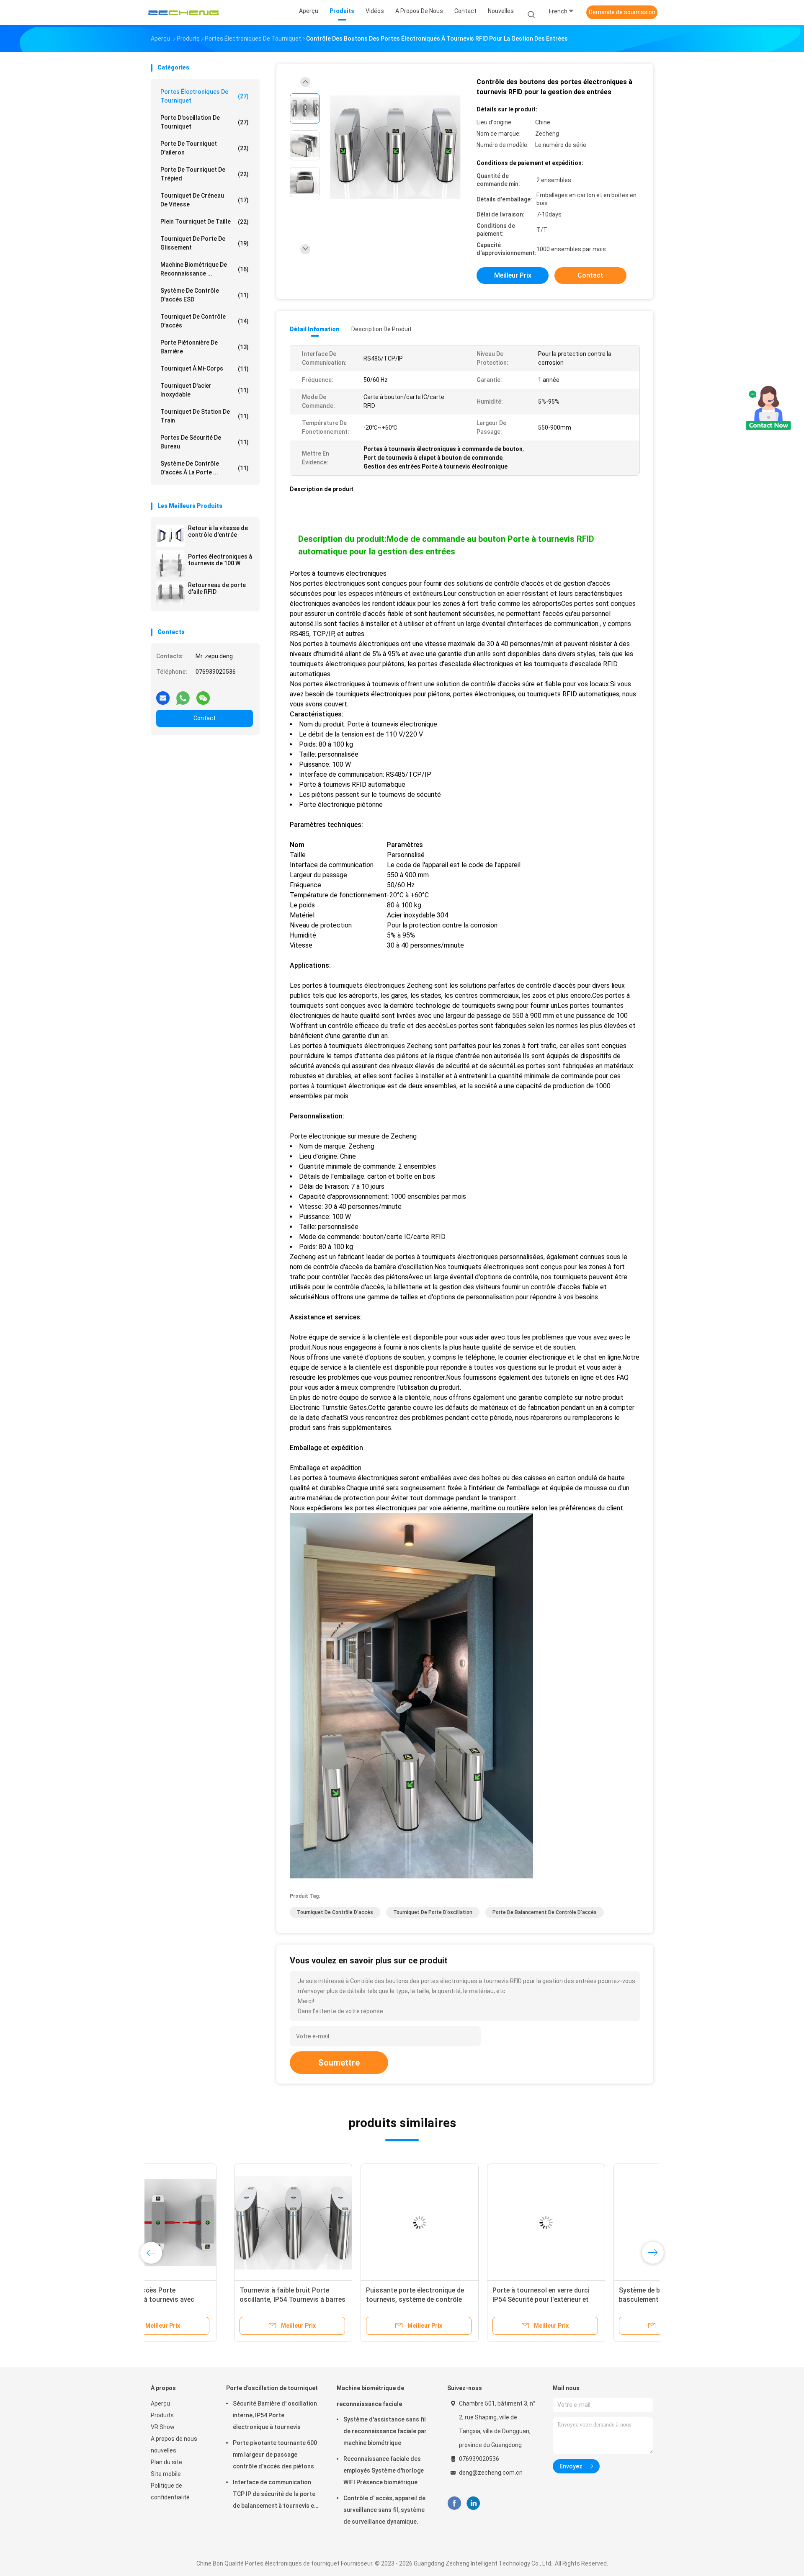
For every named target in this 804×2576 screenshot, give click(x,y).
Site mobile (166, 2474)
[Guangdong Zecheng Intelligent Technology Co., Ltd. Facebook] (454, 2503)
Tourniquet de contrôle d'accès (205, 321)
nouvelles (164, 2450)
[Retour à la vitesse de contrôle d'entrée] (170, 536)
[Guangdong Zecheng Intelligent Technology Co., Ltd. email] (163, 695)
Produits (162, 2415)
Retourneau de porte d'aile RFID (217, 588)
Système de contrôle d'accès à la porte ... (205, 468)
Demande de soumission (622, 12)
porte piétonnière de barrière (205, 347)
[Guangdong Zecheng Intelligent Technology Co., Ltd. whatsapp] (183, 695)
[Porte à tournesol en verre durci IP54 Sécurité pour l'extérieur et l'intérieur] (463, 2223)
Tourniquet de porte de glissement (205, 243)
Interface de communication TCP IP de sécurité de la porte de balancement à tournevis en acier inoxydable (275, 2495)
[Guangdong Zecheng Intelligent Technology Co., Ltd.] (183, 13)
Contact (205, 718)
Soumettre (339, 2063)
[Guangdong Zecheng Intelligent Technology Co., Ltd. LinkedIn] (473, 2503)
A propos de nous (174, 2439)
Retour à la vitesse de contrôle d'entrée (218, 531)
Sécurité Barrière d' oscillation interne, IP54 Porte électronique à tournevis (275, 2415)
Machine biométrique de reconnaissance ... (205, 269)
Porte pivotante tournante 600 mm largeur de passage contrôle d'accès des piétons (275, 2455)
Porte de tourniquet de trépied (205, 174)
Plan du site (166, 2462)
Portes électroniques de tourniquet (205, 96)
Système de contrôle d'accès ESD (205, 295)
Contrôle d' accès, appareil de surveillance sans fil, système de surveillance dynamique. (384, 2510)
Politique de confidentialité (170, 2491)
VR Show (163, 2427)
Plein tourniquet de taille (205, 222)
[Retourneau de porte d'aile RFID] (170, 593)
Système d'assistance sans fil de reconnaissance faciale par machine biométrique (385, 2431)
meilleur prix (513, 275)
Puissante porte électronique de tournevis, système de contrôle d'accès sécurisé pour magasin (332, 2299)
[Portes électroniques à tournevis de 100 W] (170, 564)
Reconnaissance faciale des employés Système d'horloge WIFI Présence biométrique (384, 2470)
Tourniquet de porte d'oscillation (433, 1912)
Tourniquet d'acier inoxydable (205, 390)
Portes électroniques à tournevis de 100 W (220, 560)
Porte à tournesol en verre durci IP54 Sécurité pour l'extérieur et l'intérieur (458, 2299)
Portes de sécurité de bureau (205, 442)
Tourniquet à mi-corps (205, 369)
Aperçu (160, 2403)
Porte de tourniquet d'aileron (205, 148)
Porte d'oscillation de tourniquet (205, 122)
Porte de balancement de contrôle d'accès (545, 1912)
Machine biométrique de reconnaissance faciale (370, 2396)
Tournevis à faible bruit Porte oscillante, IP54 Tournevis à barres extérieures (209, 2299)
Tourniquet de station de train (205, 416)
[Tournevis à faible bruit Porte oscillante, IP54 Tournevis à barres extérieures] (210, 2223)
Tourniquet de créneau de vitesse (205, 200)
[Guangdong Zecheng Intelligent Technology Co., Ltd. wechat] (203, 695)
